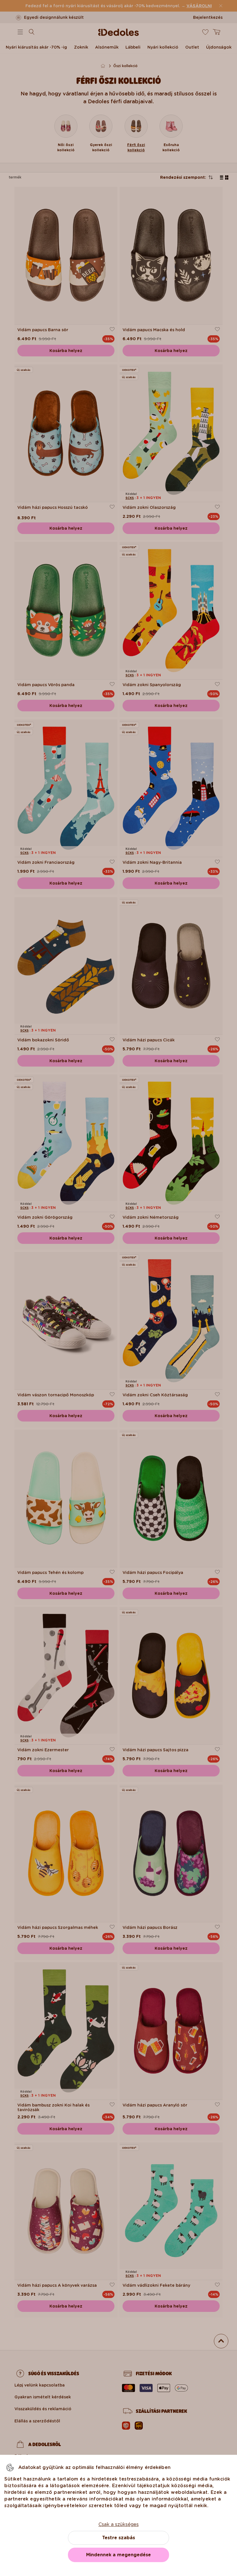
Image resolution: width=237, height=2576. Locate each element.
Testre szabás (118, 2538)
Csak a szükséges (119, 2524)
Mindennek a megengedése (118, 2555)
